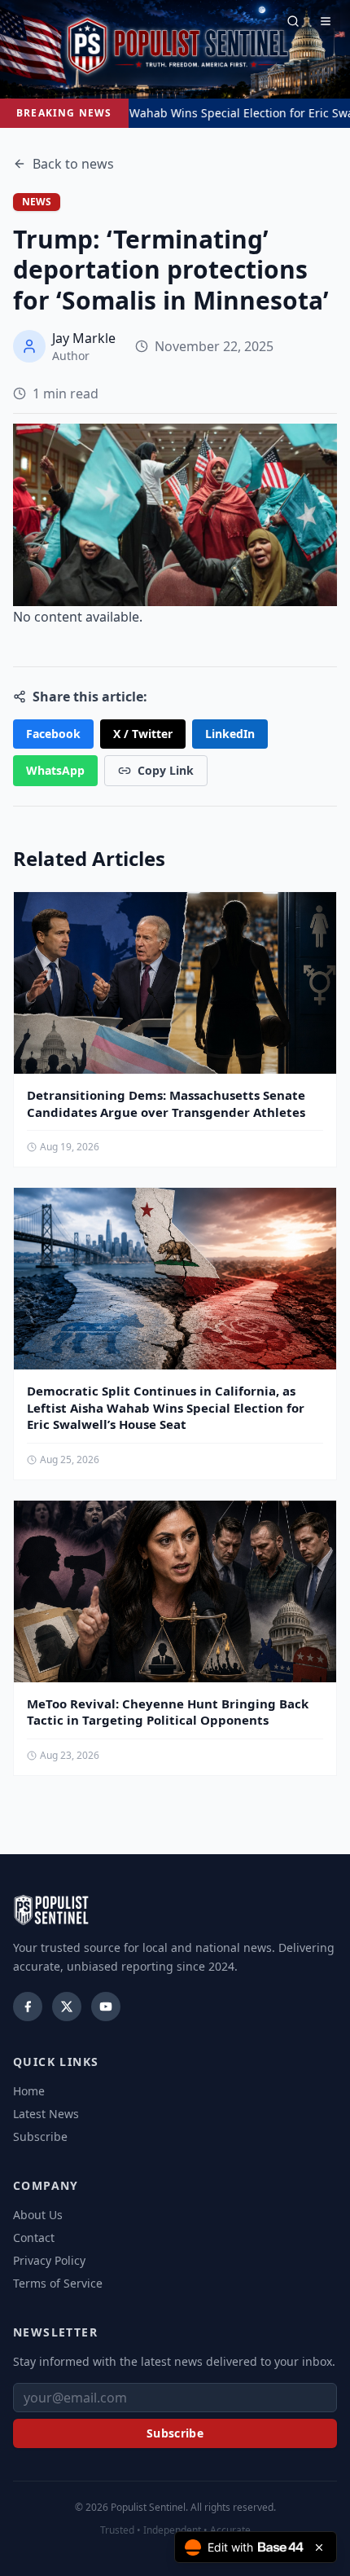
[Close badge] (319, 2547)
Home (29, 2091)
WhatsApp (55, 770)
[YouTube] (106, 2007)
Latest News (46, 2114)
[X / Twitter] (67, 2007)
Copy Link (166, 770)
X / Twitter (143, 734)
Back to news (73, 164)
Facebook (53, 734)
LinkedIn (230, 734)
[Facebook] (28, 2007)
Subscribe (40, 2136)
